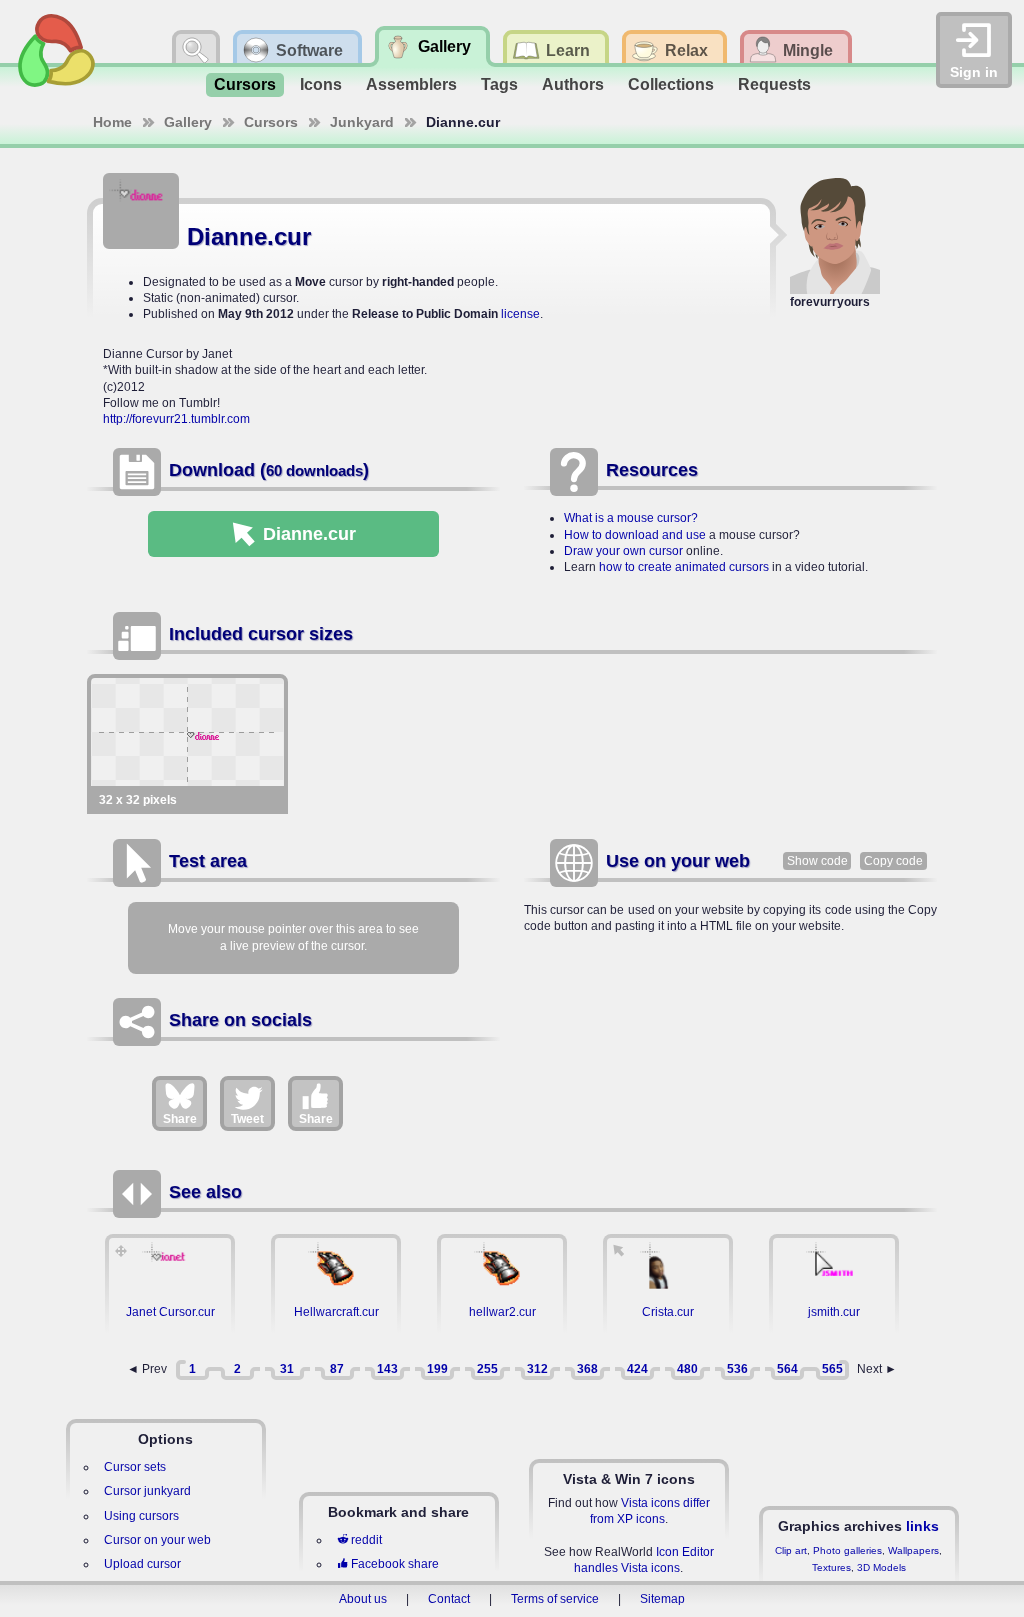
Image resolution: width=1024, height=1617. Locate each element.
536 (737, 1369)
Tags (499, 84)
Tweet (247, 1119)
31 (287, 1369)
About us (363, 1599)
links (922, 1526)
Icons (321, 84)
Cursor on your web (157, 1540)
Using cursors (141, 1516)
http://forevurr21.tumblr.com (176, 419)
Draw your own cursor (623, 551)
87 (337, 1369)
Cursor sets (135, 1467)
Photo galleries (847, 1550)
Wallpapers (913, 1550)
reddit (366, 1540)
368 (587, 1369)
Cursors (245, 84)
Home (112, 122)
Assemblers (411, 84)
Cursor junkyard (147, 1491)
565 (832, 1369)
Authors (573, 84)
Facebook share (395, 1564)
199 (437, 1369)
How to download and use (635, 535)
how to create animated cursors (684, 567)
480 (687, 1369)
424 (637, 1369)
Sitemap (662, 1599)
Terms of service (555, 1599)
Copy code (893, 861)
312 (537, 1369)
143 (387, 1369)
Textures (831, 1567)
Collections (671, 84)
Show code (817, 861)
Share (180, 1119)
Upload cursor (142, 1564)
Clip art (791, 1550)
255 (487, 1369)
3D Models (881, 1567)
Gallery (188, 122)
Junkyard (362, 122)
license (520, 314)
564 (787, 1369)
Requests (774, 84)
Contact (449, 1599)
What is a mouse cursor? (631, 518)
